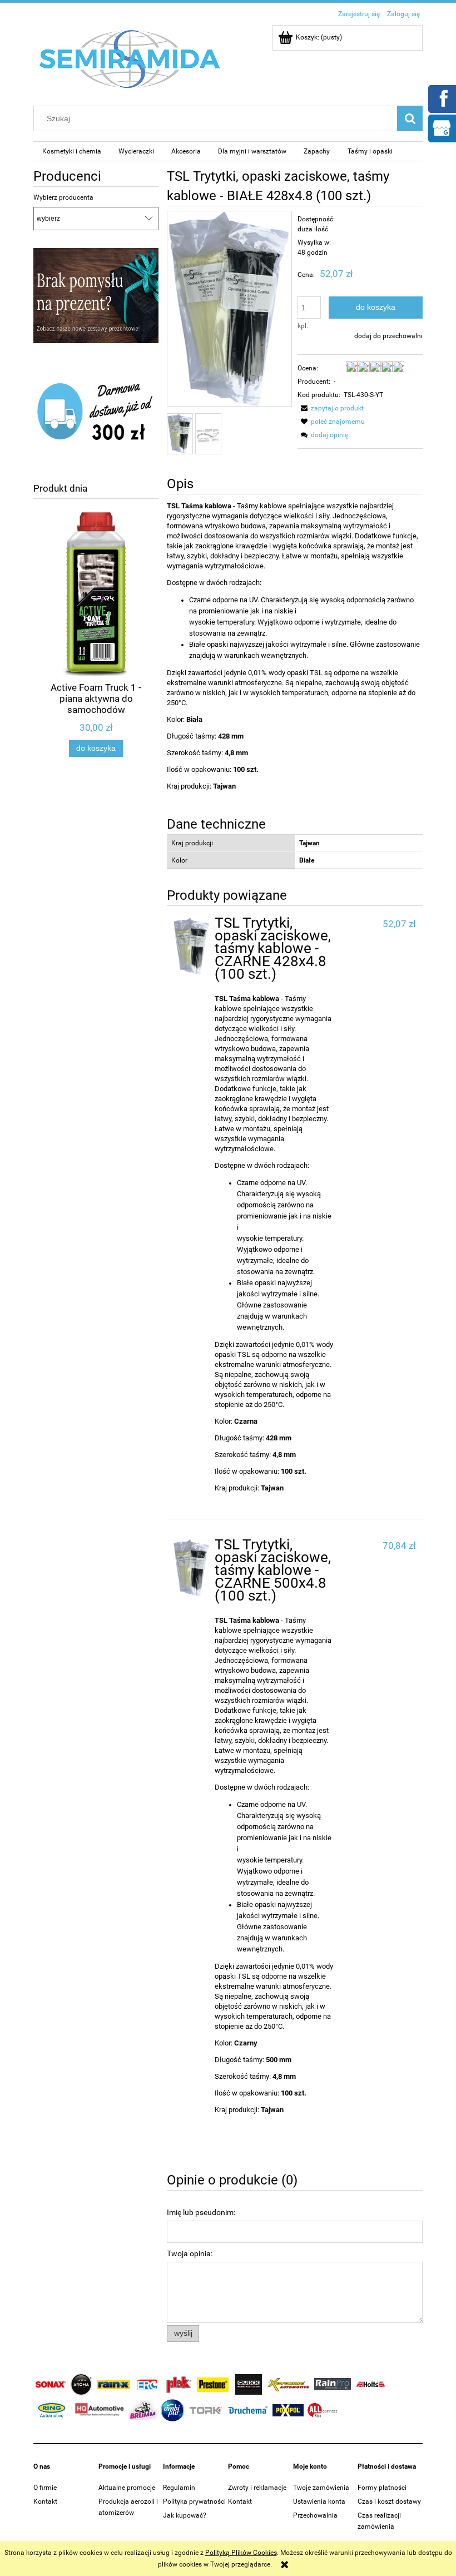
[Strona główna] (130, 58)
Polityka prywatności (194, 2501)
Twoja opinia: (190, 2253)
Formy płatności (382, 2488)
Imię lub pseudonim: (201, 2212)
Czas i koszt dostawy (389, 2501)
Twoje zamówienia (321, 2488)
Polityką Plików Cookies (241, 2553)
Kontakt (45, 2501)
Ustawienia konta (319, 2501)
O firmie (45, 2488)
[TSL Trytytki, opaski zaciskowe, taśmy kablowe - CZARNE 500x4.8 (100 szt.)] (192, 1568)
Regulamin (179, 2488)
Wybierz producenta (63, 197)
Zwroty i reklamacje (257, 2488)
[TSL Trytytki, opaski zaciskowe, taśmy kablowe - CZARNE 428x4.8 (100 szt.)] (192, 947)
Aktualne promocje (127, 2488)
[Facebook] (442, 98)
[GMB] (442, 127)
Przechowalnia (315, 2515)
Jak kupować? (185, 2515)
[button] (331, 408)
